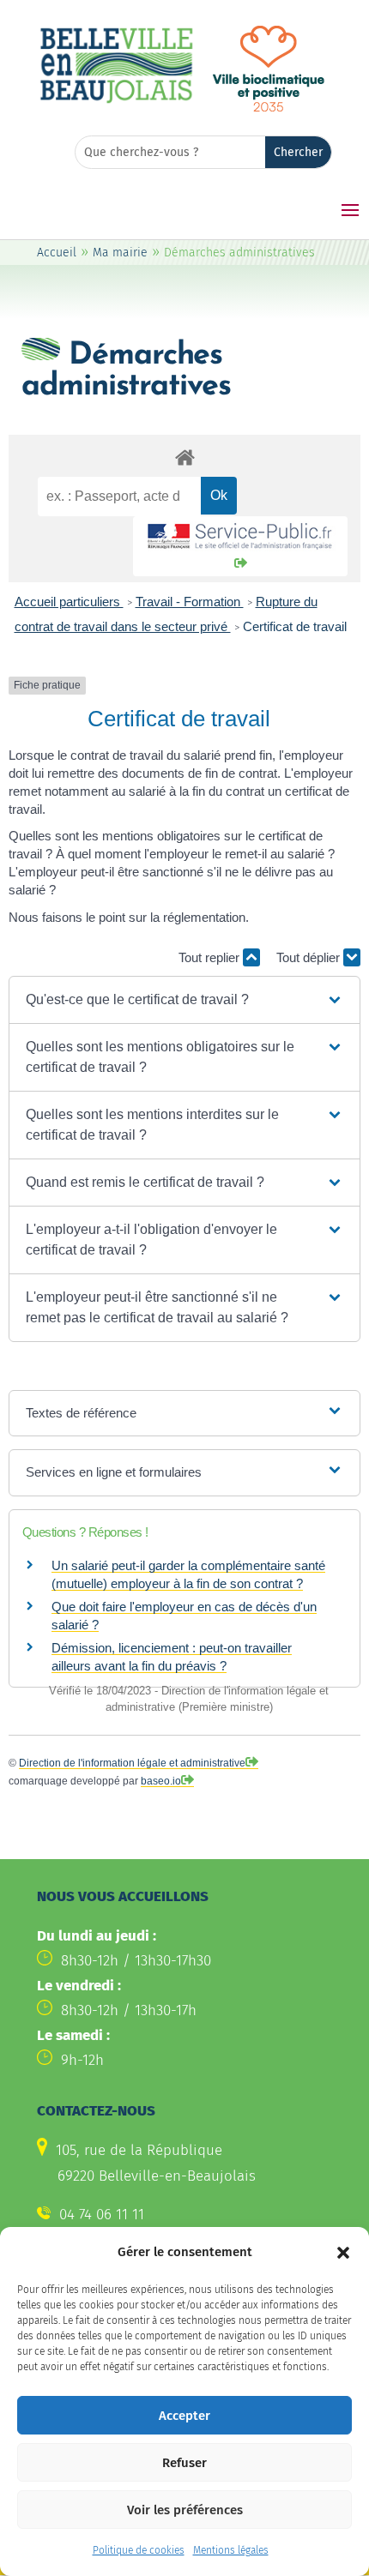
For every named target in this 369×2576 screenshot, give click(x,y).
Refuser (184, 2463)
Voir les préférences (185, 2510)
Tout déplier (310, 957)
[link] (116, 101)
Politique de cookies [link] (139, 2550)
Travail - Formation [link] (190, 602)
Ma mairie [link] (120, 253)
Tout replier (211, 957)
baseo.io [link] (161, 1781)
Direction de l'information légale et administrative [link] (132, 1763)
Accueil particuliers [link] (69, 602)
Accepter (184, 2416)
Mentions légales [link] (231, 2550)
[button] (343, 2253)
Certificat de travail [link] (295, 626)
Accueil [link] (57, 253)
